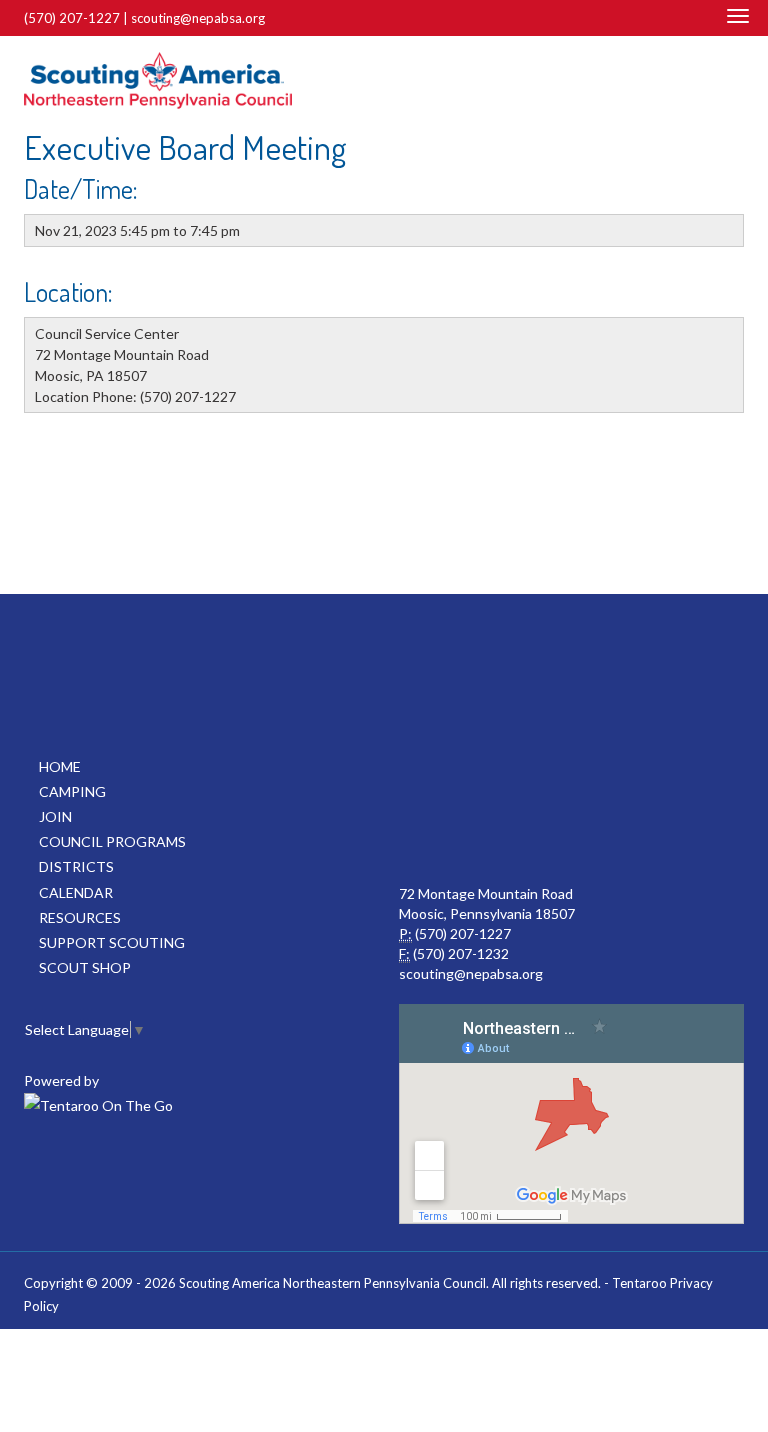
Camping (72, 791)
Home (60, 766)
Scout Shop (85, 967)
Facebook (706, 81)
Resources (80, 917)
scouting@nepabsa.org (198, 18)
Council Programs (112, 841)
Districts (76, 866)
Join (55, 816)
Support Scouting (112, 942)
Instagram (733, 81)
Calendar (76, 892)
